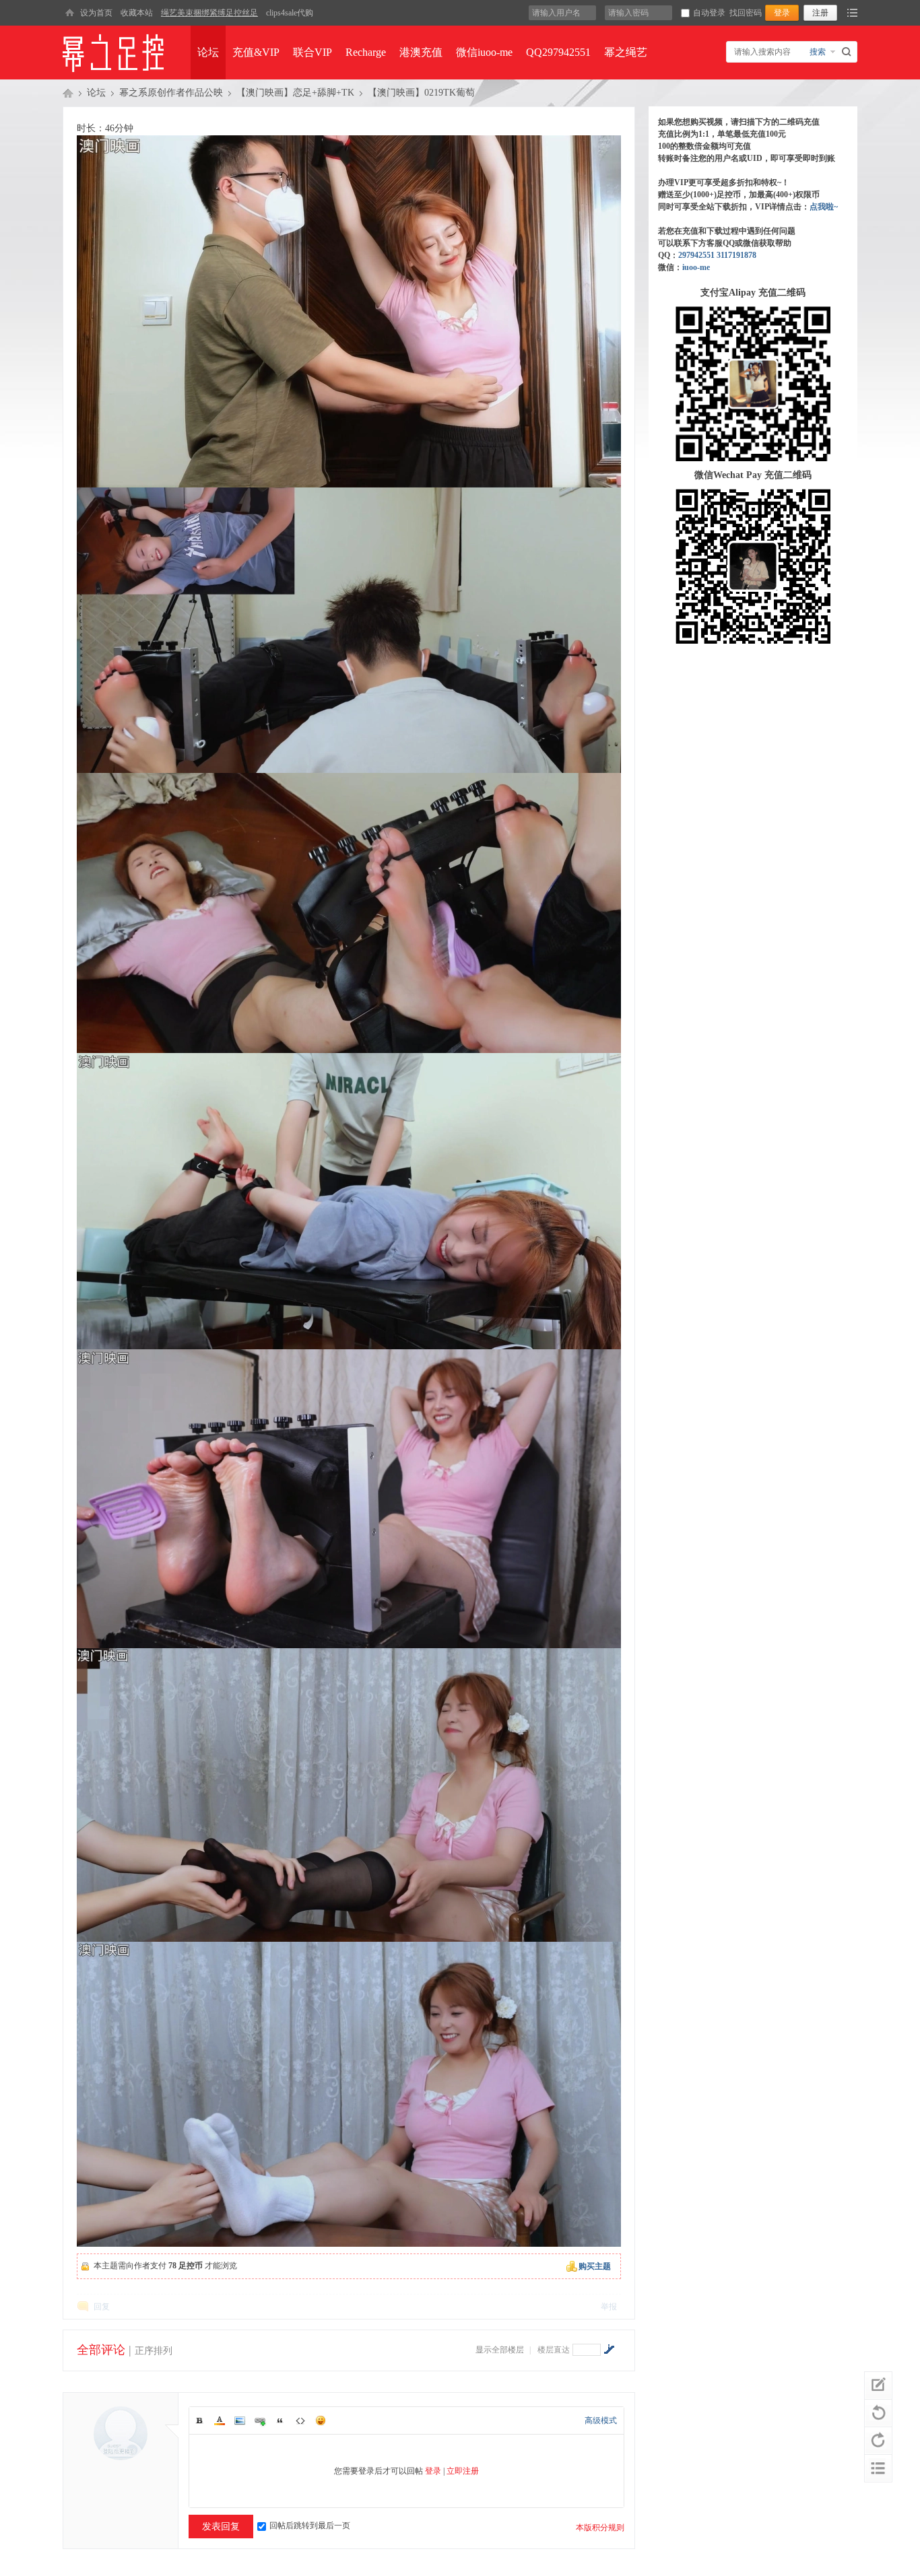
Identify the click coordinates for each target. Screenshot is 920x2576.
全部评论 (101, 2350)
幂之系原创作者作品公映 (171, 93)
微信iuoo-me (484, 52)
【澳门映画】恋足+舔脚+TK (295, 93)
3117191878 (736, 255)
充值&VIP (256, 52)
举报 (609, 2307)
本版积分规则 (600, 2528)
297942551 (696, 255)
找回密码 (746, 13)
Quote (280, 2420)
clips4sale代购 (290, 13)
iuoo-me (696, 267)
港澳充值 (421, 52)
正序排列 (154, 2351)
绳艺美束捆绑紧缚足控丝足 (209, 13)
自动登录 (709, 13)
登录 (433, 2471)
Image (240, 2420)
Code (300, 2420)
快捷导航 (852, 13)
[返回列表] (878, 2468)
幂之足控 (68, 93)
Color (220, 2420)
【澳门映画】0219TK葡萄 (421, 93)
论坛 (208, 52)
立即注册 (463, 2471)
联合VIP (313, 52)
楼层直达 (554, 2350)
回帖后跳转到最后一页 (310, 2526)
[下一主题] (878, 2441)
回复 (102, 2307)
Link (260, 2420)
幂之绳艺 (626, 52)
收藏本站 (137, 13)
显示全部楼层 (500, 2350)
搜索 (818, 52)
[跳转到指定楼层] (609, 2349)
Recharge (366, 52)
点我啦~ (824, 207)
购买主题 (595, 2266)
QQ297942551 (558, 52)
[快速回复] (878, 2385)
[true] (848, 52)
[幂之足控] (69, 13)
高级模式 (601, 2420)
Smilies (321, 2420)
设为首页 (96, 13)
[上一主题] (878, 2413)
